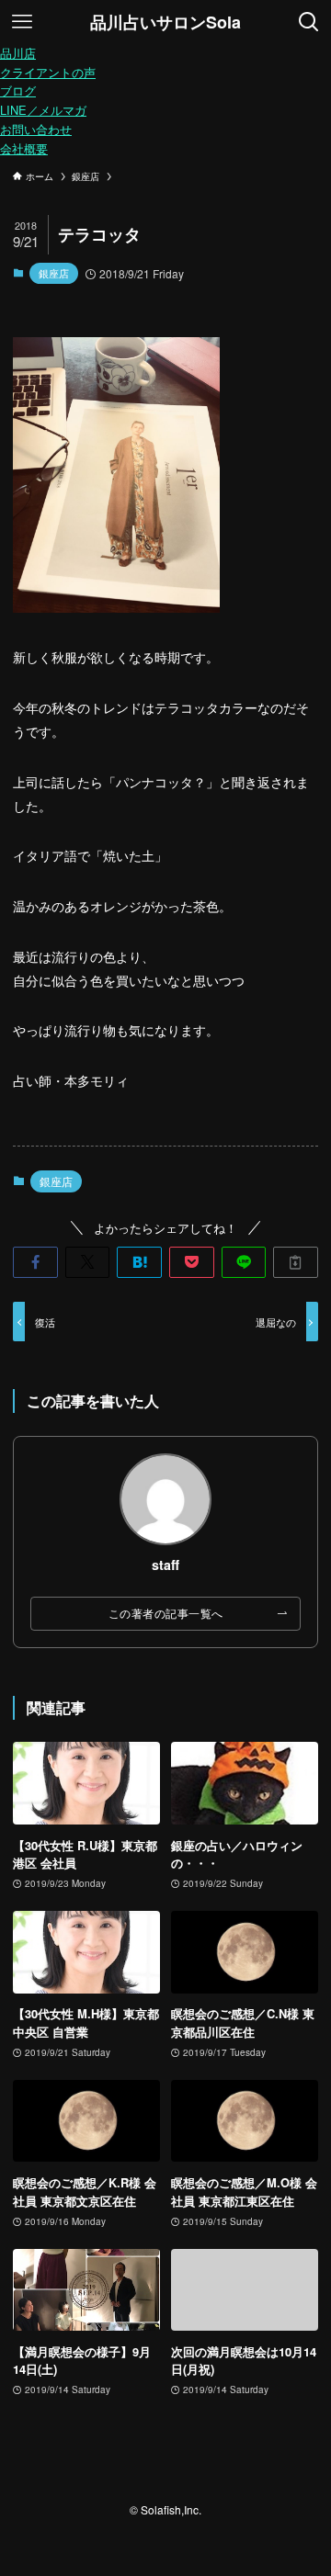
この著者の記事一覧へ (166, 1613)
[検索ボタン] (309, 22)
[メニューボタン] (22, 22)
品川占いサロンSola (165, 22)
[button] (35, 1262)
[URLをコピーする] (296, 1262)
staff (165, 1565)
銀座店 (54, 273)
